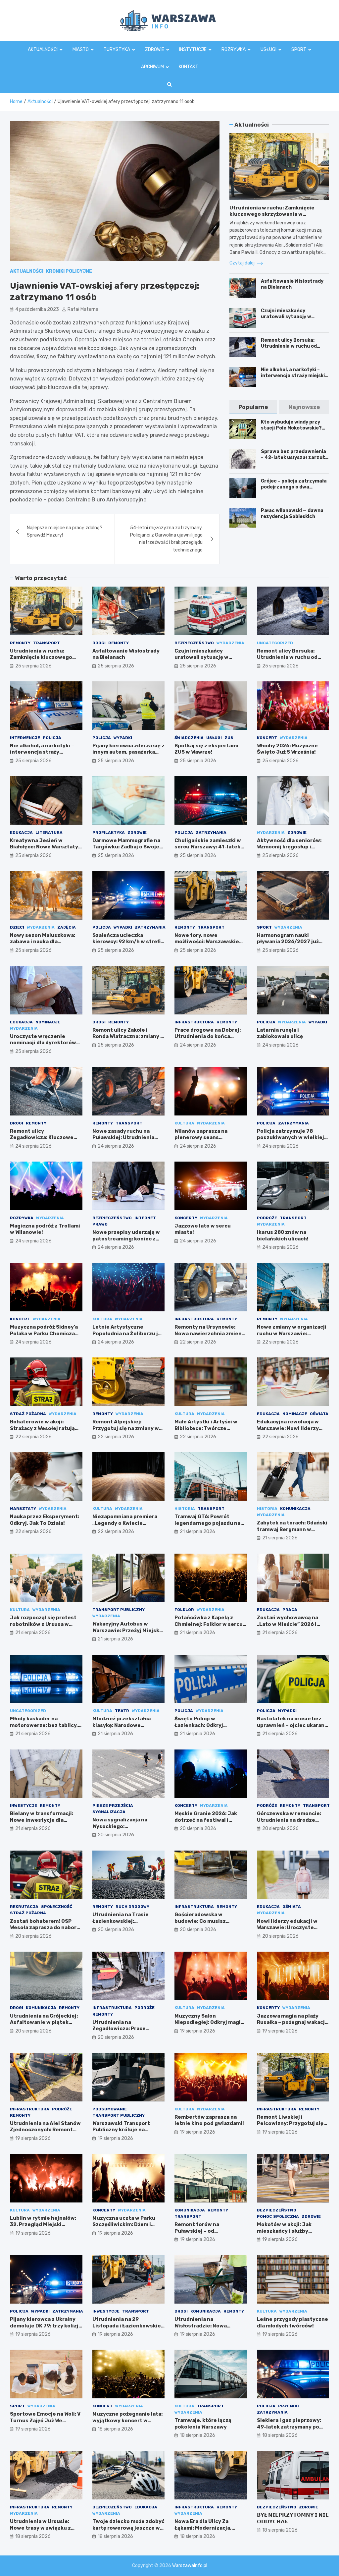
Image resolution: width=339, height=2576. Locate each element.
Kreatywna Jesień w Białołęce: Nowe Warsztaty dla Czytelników (44, 847)
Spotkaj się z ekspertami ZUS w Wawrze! (206, 749)
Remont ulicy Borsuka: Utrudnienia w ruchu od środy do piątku (289, 346)
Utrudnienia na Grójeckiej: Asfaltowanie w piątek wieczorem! (44, 2022)
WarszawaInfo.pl (190, 2566)
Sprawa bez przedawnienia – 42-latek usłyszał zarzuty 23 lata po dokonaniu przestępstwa (294, 461)
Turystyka (117, 50)
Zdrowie (155, 50)
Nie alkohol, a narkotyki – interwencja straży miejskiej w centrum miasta (295, 376)
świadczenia (189, 738)
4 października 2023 (37, 309)
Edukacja (21, 832)
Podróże (267, 1218)
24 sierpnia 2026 (198, 1045)
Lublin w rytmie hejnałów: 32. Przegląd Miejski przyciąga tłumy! (43, 2225)
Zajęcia (67, 927)
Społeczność (57, 1907)
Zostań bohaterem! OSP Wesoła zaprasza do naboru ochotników (45, 1928)
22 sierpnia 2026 (198, 1342)
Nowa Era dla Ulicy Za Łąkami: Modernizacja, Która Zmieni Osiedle (203, 2528)
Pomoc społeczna (278, 2216)
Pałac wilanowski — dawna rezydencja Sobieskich (292, 514)
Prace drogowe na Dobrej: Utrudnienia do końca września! (208, 1036)
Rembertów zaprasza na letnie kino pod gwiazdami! (209, 2120)
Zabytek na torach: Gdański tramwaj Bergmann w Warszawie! (292, 1529)
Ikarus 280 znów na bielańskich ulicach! (283, 1235)
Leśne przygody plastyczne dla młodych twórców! (292, 2322)
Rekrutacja (24, 1907)
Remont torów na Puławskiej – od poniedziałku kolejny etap (208, 2231)
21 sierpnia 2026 (197, 1532)
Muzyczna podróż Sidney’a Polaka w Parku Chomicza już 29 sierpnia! (44, 1333)
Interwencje (25, 738)
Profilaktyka (109, 832)
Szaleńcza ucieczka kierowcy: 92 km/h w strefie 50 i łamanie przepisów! (128, 942)
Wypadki (123, 738)
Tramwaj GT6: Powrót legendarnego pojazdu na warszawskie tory (207, 1523)
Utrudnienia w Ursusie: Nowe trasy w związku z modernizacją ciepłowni (41, 2528)
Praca (290, 1610)
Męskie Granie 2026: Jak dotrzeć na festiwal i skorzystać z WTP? (206, 1820)
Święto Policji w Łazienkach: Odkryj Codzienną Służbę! (199, 1725)
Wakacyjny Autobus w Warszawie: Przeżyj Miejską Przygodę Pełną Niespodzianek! (127, 1634)
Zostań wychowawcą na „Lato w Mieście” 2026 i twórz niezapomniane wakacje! (288, 1627)
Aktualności (43, 50)
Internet (145, 1218)
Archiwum (152, 67)
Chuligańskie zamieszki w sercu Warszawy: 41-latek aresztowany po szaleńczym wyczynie (208, 850)
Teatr (122, 1711)
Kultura (184, 1123)
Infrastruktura (194, 1022)
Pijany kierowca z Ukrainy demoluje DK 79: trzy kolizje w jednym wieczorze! (46, 2326)
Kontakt (189, 67)
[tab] (253, 407)
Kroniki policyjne (69, 271)
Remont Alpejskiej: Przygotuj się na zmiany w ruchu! (126, 1428)
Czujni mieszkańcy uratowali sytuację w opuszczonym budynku (288, 317)
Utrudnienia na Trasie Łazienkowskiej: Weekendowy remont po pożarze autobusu (123, 1924)
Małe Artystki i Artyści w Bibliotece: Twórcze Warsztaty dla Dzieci (206, 1428)
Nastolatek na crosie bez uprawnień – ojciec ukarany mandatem (292, 1725)
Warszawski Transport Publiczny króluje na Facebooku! (121, 2130)
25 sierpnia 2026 (33, 666)
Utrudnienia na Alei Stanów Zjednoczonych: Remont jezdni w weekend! (45, 2130)
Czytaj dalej (242, 263)
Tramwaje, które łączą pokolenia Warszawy (203, 2424)
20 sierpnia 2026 (116, 1835)
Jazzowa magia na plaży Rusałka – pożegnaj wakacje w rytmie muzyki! (292, 2022)
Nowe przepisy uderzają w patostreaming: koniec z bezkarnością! (126, 1239)
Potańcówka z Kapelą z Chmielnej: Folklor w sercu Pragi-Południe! (209, 1624)
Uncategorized (275, 643)
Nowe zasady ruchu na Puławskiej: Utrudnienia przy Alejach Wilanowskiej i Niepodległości (127, 1141)
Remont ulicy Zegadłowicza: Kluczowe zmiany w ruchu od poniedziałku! (42, 1141)
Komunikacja (295, 1509)
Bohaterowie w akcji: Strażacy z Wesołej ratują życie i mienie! (42, 1428)
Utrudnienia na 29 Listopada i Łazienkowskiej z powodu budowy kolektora (127, 2329)
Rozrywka (234, 50)
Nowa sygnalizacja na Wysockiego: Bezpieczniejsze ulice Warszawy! (121, 1830)
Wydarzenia (230, 643)
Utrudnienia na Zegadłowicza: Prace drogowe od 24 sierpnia (123, 2029)
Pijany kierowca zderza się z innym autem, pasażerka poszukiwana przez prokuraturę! (128, 755)
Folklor (184, 1610)
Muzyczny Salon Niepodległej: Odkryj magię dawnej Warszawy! (209, 2022)
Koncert (267, 738)
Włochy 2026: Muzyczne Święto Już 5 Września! (287, 749)
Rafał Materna (83, 309)
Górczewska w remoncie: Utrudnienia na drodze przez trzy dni (289, 1820)
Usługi (268, 50)
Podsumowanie (110, 2109)
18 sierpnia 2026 (115, 2429)
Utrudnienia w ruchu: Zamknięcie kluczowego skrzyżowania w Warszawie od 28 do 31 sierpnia (272, 214)
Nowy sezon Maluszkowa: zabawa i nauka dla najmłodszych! (43, 942)
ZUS (229, 738)
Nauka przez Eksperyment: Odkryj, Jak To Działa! (45, 1520)
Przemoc (289, 2406)
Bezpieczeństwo (194, 643)
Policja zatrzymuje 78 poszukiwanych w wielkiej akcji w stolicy (291, 1138)
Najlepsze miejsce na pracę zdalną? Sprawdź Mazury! (65, 531)
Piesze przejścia (113, 1805)
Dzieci (17, 927)
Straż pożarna (28, 1414)
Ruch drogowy (132, 1907)
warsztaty (23, 1509)
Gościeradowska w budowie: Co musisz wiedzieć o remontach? (205, 1921)
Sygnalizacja (109, 1812)
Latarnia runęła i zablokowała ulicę (280, 1033)
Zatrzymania (211, 832)
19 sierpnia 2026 (197, 2031)
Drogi (99, 643)
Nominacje (48, 1022)
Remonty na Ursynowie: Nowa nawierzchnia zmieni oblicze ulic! (209, 1333)
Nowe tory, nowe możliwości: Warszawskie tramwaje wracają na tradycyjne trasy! (207, 945)
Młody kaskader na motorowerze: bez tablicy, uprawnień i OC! (44, 1725)
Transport (47, 643)
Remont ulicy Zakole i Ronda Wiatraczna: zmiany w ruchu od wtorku (128, 1036)
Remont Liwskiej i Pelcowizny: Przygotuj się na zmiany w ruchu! (290, 2123)
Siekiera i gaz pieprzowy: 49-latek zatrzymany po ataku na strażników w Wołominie (289, 2430)
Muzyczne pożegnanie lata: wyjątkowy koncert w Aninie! (127, 2420)
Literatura (49, 832)
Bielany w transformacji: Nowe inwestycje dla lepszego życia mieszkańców (42, 1823)
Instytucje (193, 50)
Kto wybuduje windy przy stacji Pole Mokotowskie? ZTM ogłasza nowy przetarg (294, 428)
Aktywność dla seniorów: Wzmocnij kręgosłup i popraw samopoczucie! (289, 847)
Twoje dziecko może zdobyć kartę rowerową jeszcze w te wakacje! (128, 2528)
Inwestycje (24, 1805)
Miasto (81, 50)
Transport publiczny (119, 1610)
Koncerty (186, 1218)
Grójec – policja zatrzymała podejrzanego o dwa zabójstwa (294, 487)
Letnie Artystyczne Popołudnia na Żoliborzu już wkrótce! (128, 1333)
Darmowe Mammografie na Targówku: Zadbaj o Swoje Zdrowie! (126, 847)
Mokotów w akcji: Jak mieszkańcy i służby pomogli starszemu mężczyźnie (284, 2234)
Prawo (100, 1224)
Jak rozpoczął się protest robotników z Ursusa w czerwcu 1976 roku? (43, 1624)
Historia (185, 1509)
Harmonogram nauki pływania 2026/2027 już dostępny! (288, 942)
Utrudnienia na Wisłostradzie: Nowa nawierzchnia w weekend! (208, 2326)
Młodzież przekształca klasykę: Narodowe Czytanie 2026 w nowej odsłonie (122, 1728)
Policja (52, 738)
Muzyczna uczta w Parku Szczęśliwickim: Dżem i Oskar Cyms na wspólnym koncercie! (125, 2228)
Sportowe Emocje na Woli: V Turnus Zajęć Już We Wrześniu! (45, 2420)
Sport (299, 50)
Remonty (20, 643)
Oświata (319, 1414)
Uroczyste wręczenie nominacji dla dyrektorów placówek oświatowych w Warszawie (43, 1046)
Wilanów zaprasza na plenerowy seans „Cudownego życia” (201, 1138)
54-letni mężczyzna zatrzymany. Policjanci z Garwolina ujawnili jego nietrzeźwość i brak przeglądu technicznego (166, 539)
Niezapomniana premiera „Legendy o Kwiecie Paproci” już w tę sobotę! (125, 1523)
